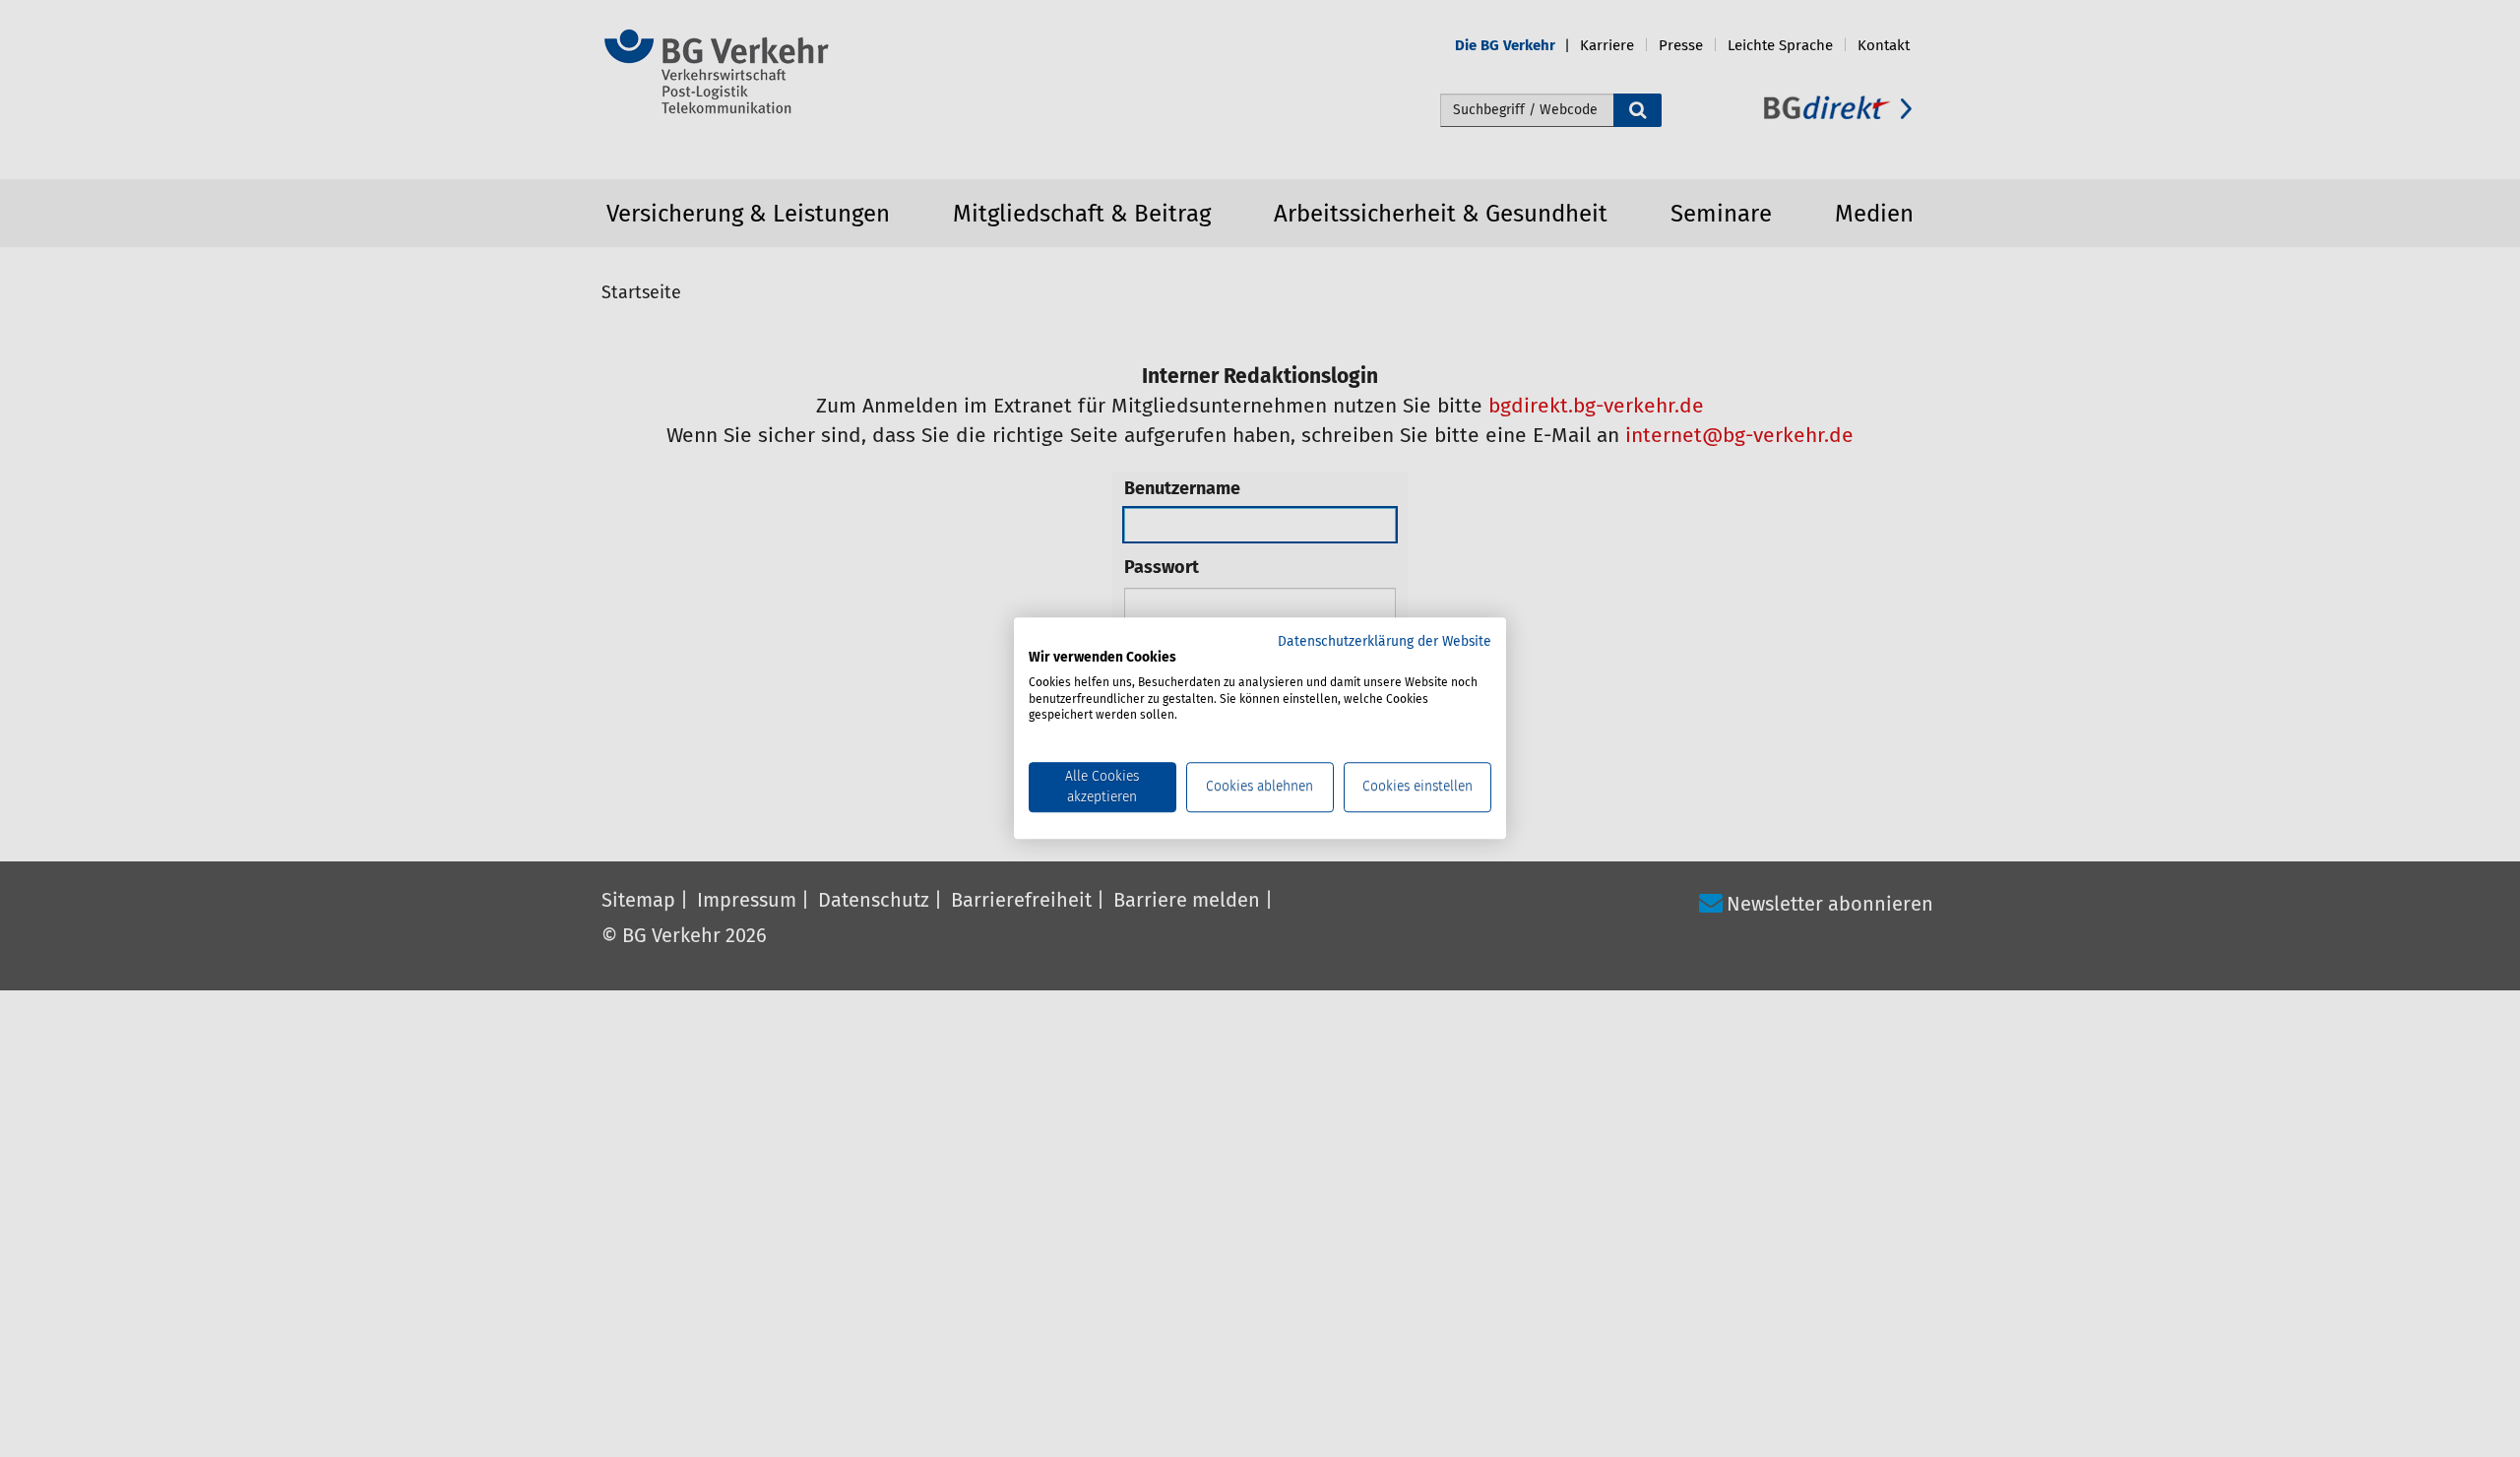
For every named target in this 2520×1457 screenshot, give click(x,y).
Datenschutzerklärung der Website (1385, 642)
